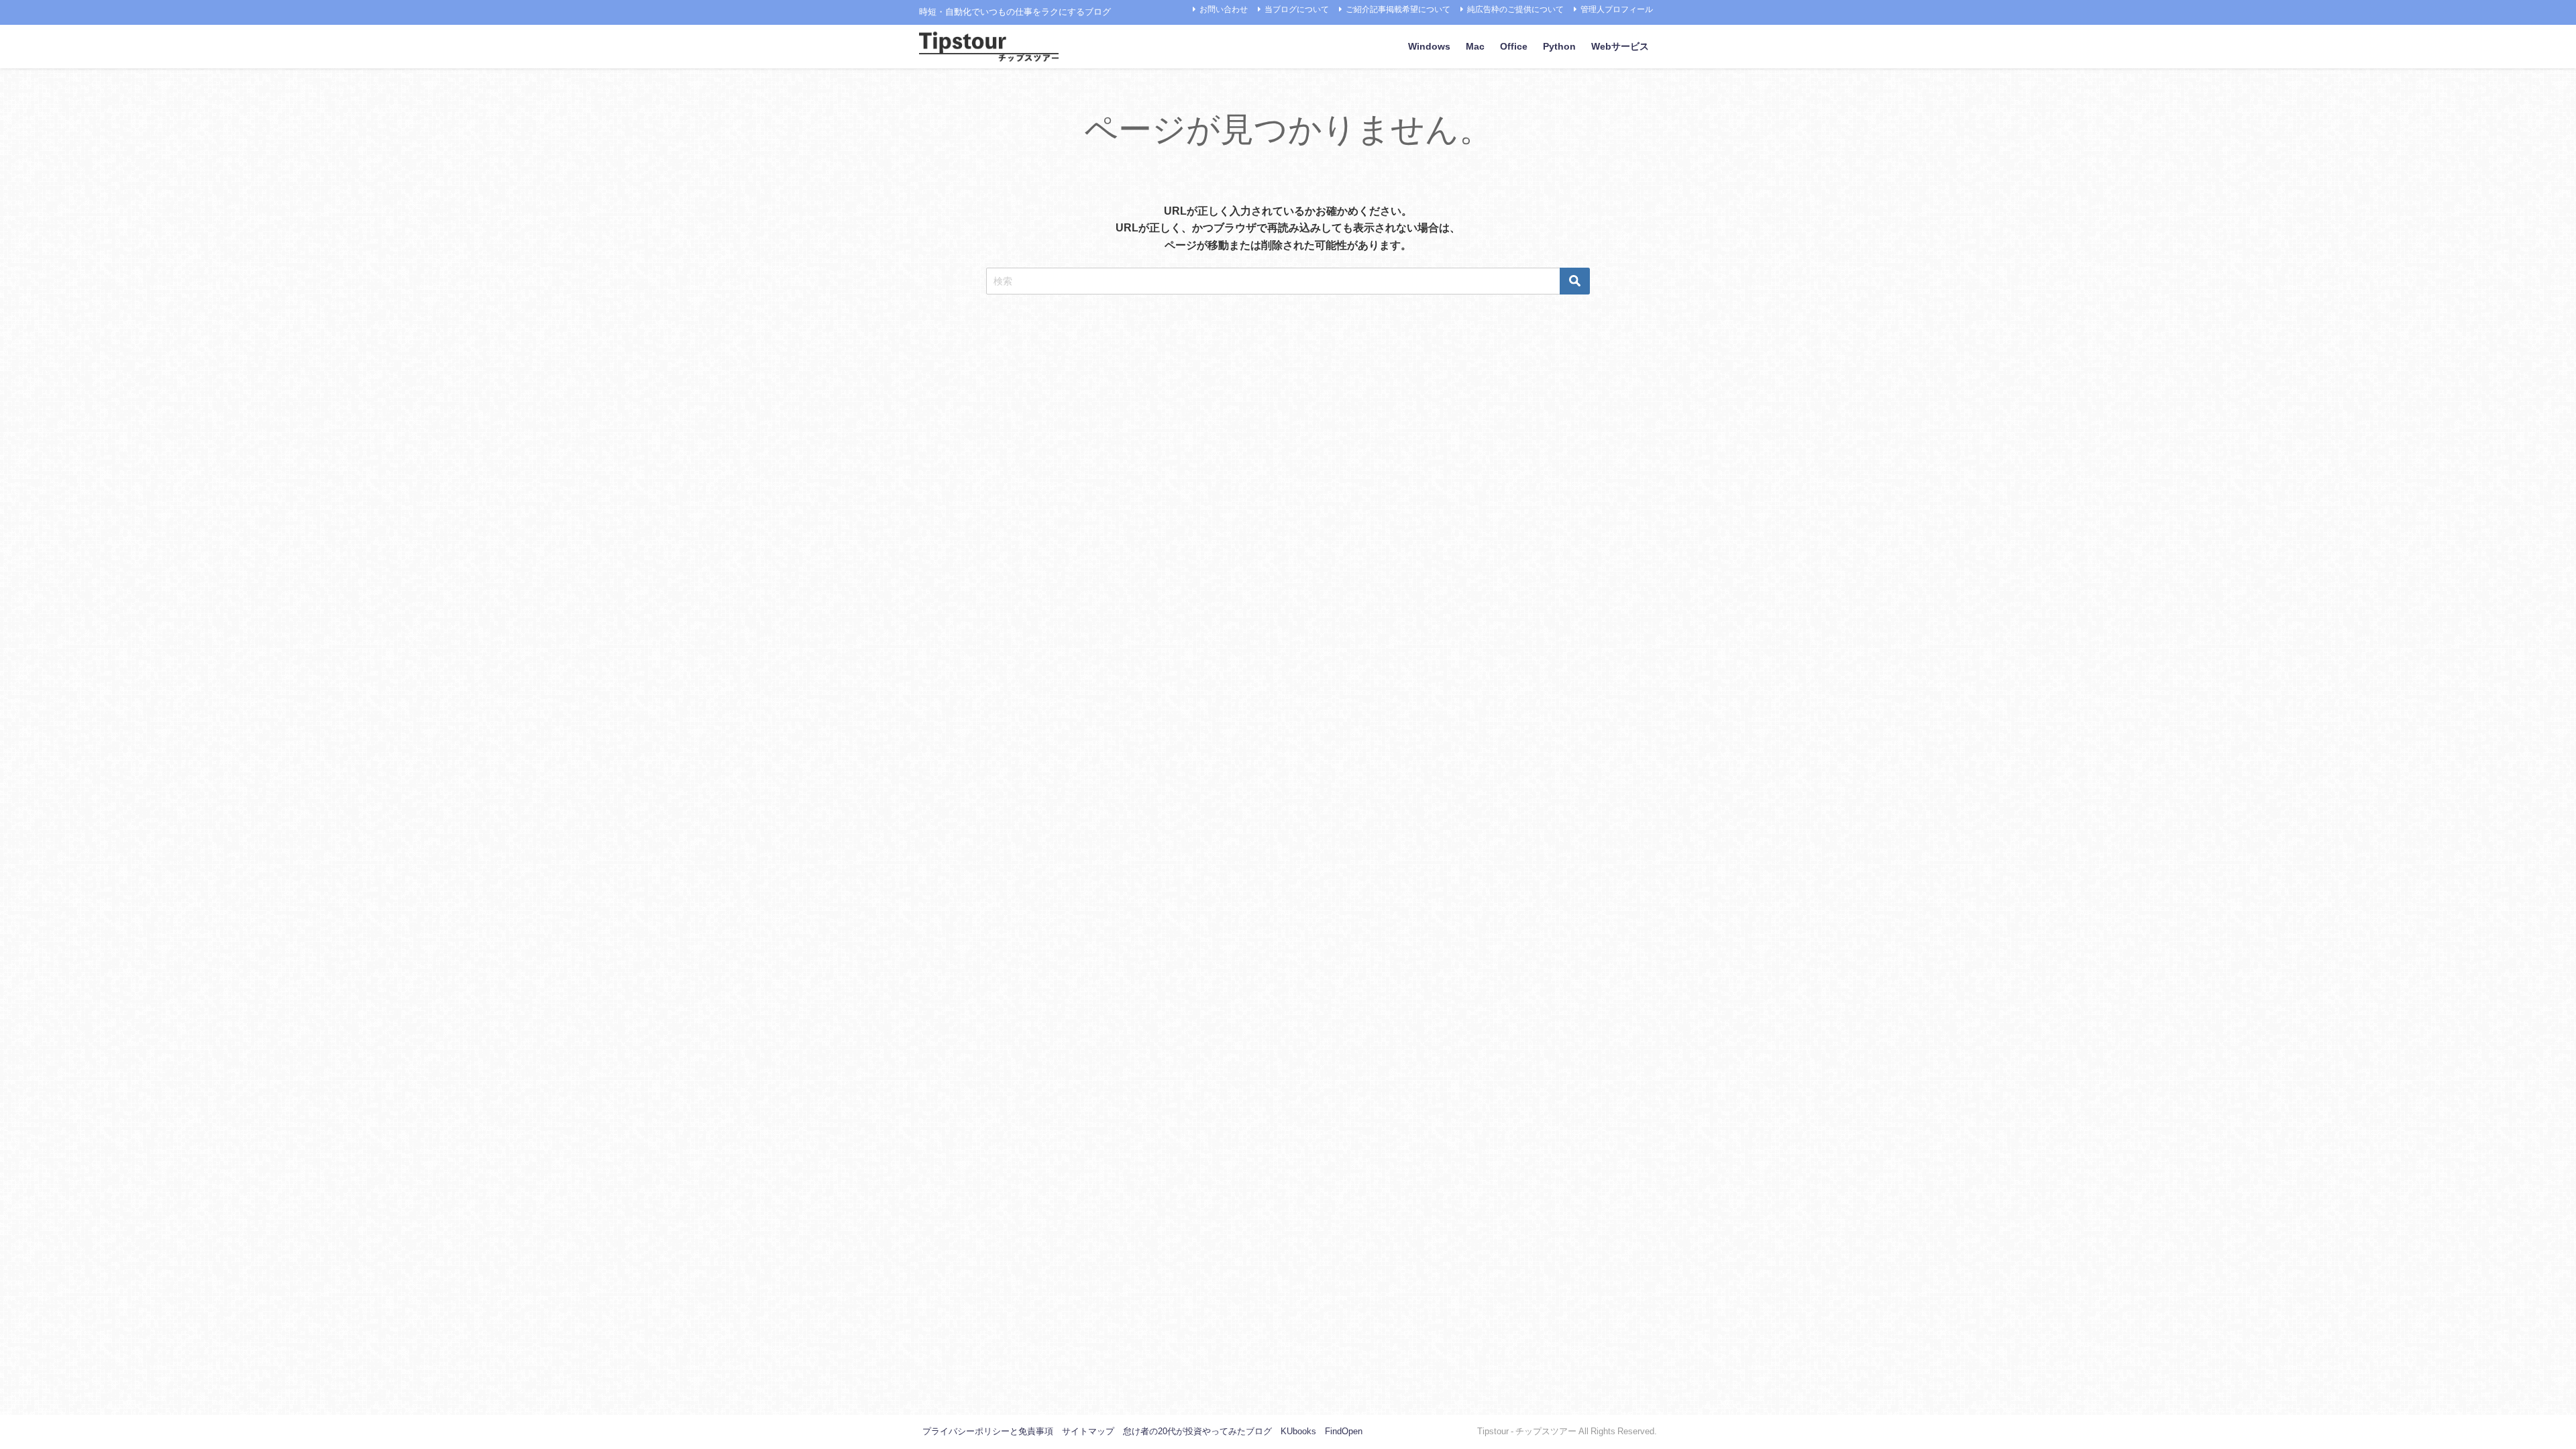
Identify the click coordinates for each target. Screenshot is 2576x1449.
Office (1514, 46)
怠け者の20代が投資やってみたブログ (1197, 1431)
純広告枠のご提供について (1515, 9)
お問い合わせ (1224, 9)
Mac (1475, 46)
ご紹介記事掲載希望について (1398, 9)
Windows (1429, 46)
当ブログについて (1297, 9)
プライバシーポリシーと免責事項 (988, 1431)
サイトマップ (1088, 1431)
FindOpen (1344, 1431)
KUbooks (1298, 1431)
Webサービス (1620, 46)
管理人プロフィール (1617, 9)
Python (1559, 46)
